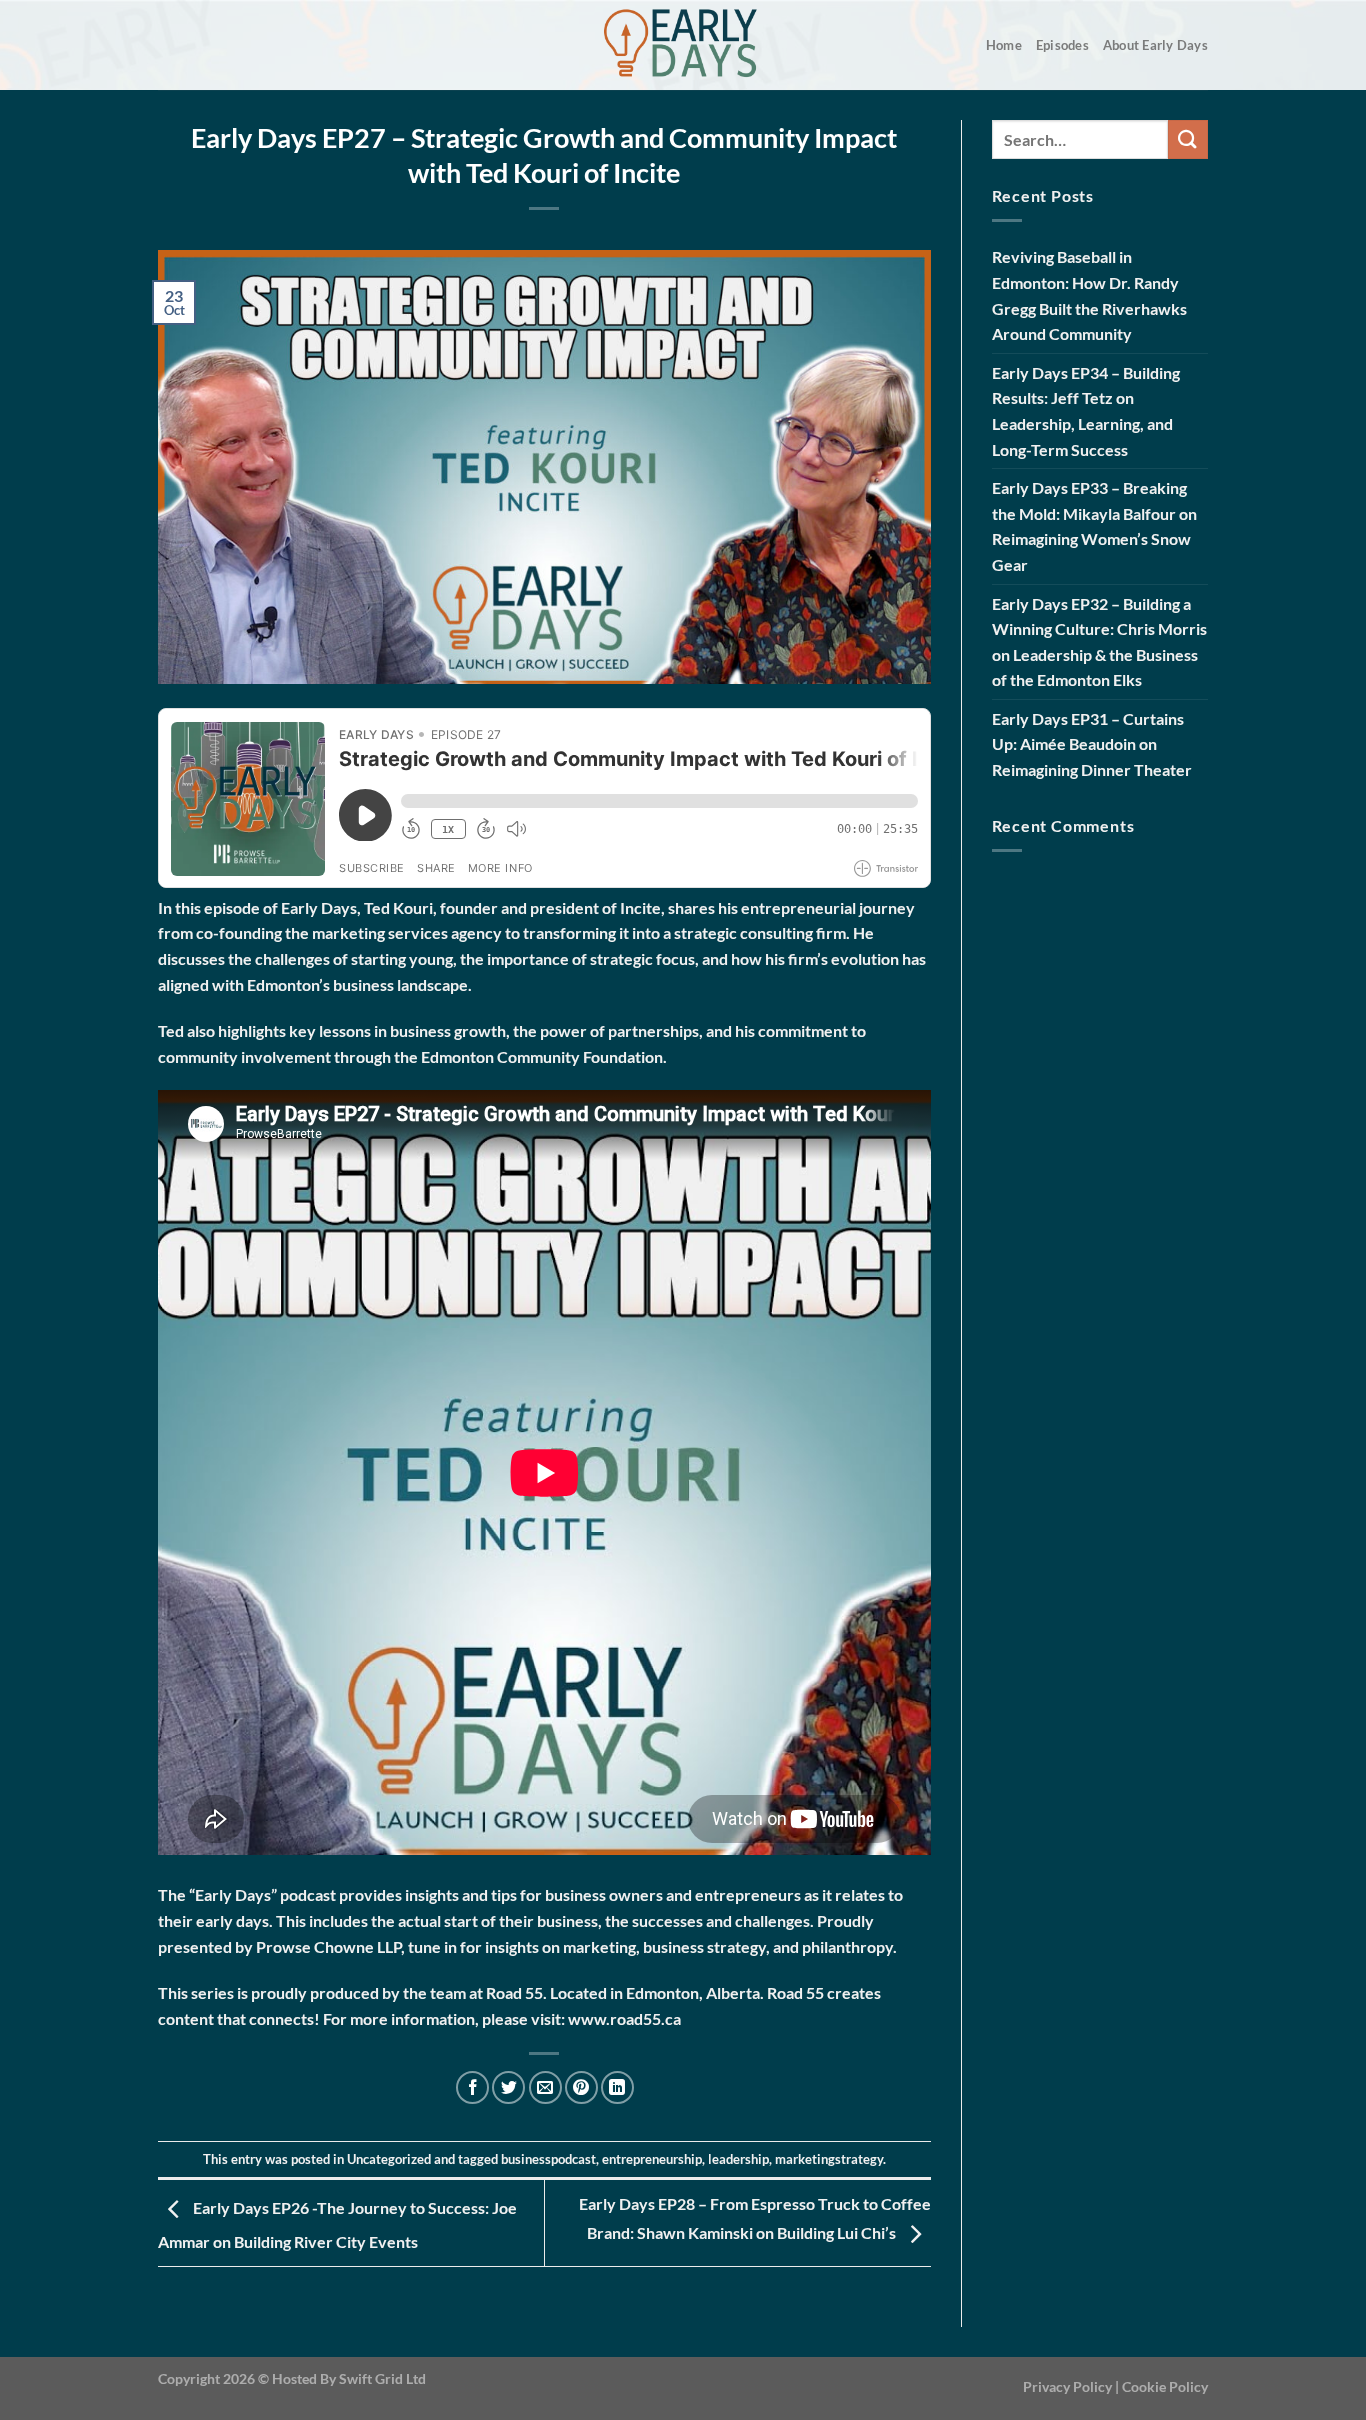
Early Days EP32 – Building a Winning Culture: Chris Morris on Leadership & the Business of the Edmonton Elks (1099, 642)
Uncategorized (389, 2159)
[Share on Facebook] (472, 2087)
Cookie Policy (1165, 2386)
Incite (640, 907)
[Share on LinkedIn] (617, 2087)
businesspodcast (548, 2159)
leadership (738, 2159)
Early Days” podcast (265, 1894)
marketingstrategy (829, 2159)
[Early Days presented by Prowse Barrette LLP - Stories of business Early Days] (683, 45)
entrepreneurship (652, 2159)
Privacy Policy (1067, 2386)
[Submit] (1188, 139)
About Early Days (1155, 45)
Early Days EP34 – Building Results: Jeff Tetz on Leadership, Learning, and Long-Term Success (1086, 411)
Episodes (1062, 45)
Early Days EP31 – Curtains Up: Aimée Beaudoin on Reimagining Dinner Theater (1092, 744)
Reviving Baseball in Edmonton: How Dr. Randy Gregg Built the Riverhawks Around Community (1089, 295)
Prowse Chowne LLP (328, 1946)
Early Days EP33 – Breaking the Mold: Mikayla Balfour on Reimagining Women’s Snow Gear (1094, 526)
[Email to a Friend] (545, 2087)
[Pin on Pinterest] (581, 2087)
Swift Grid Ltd (381, 2378)
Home (1004, 45)
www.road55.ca (624, 2018)
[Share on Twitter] (508, 2087)
